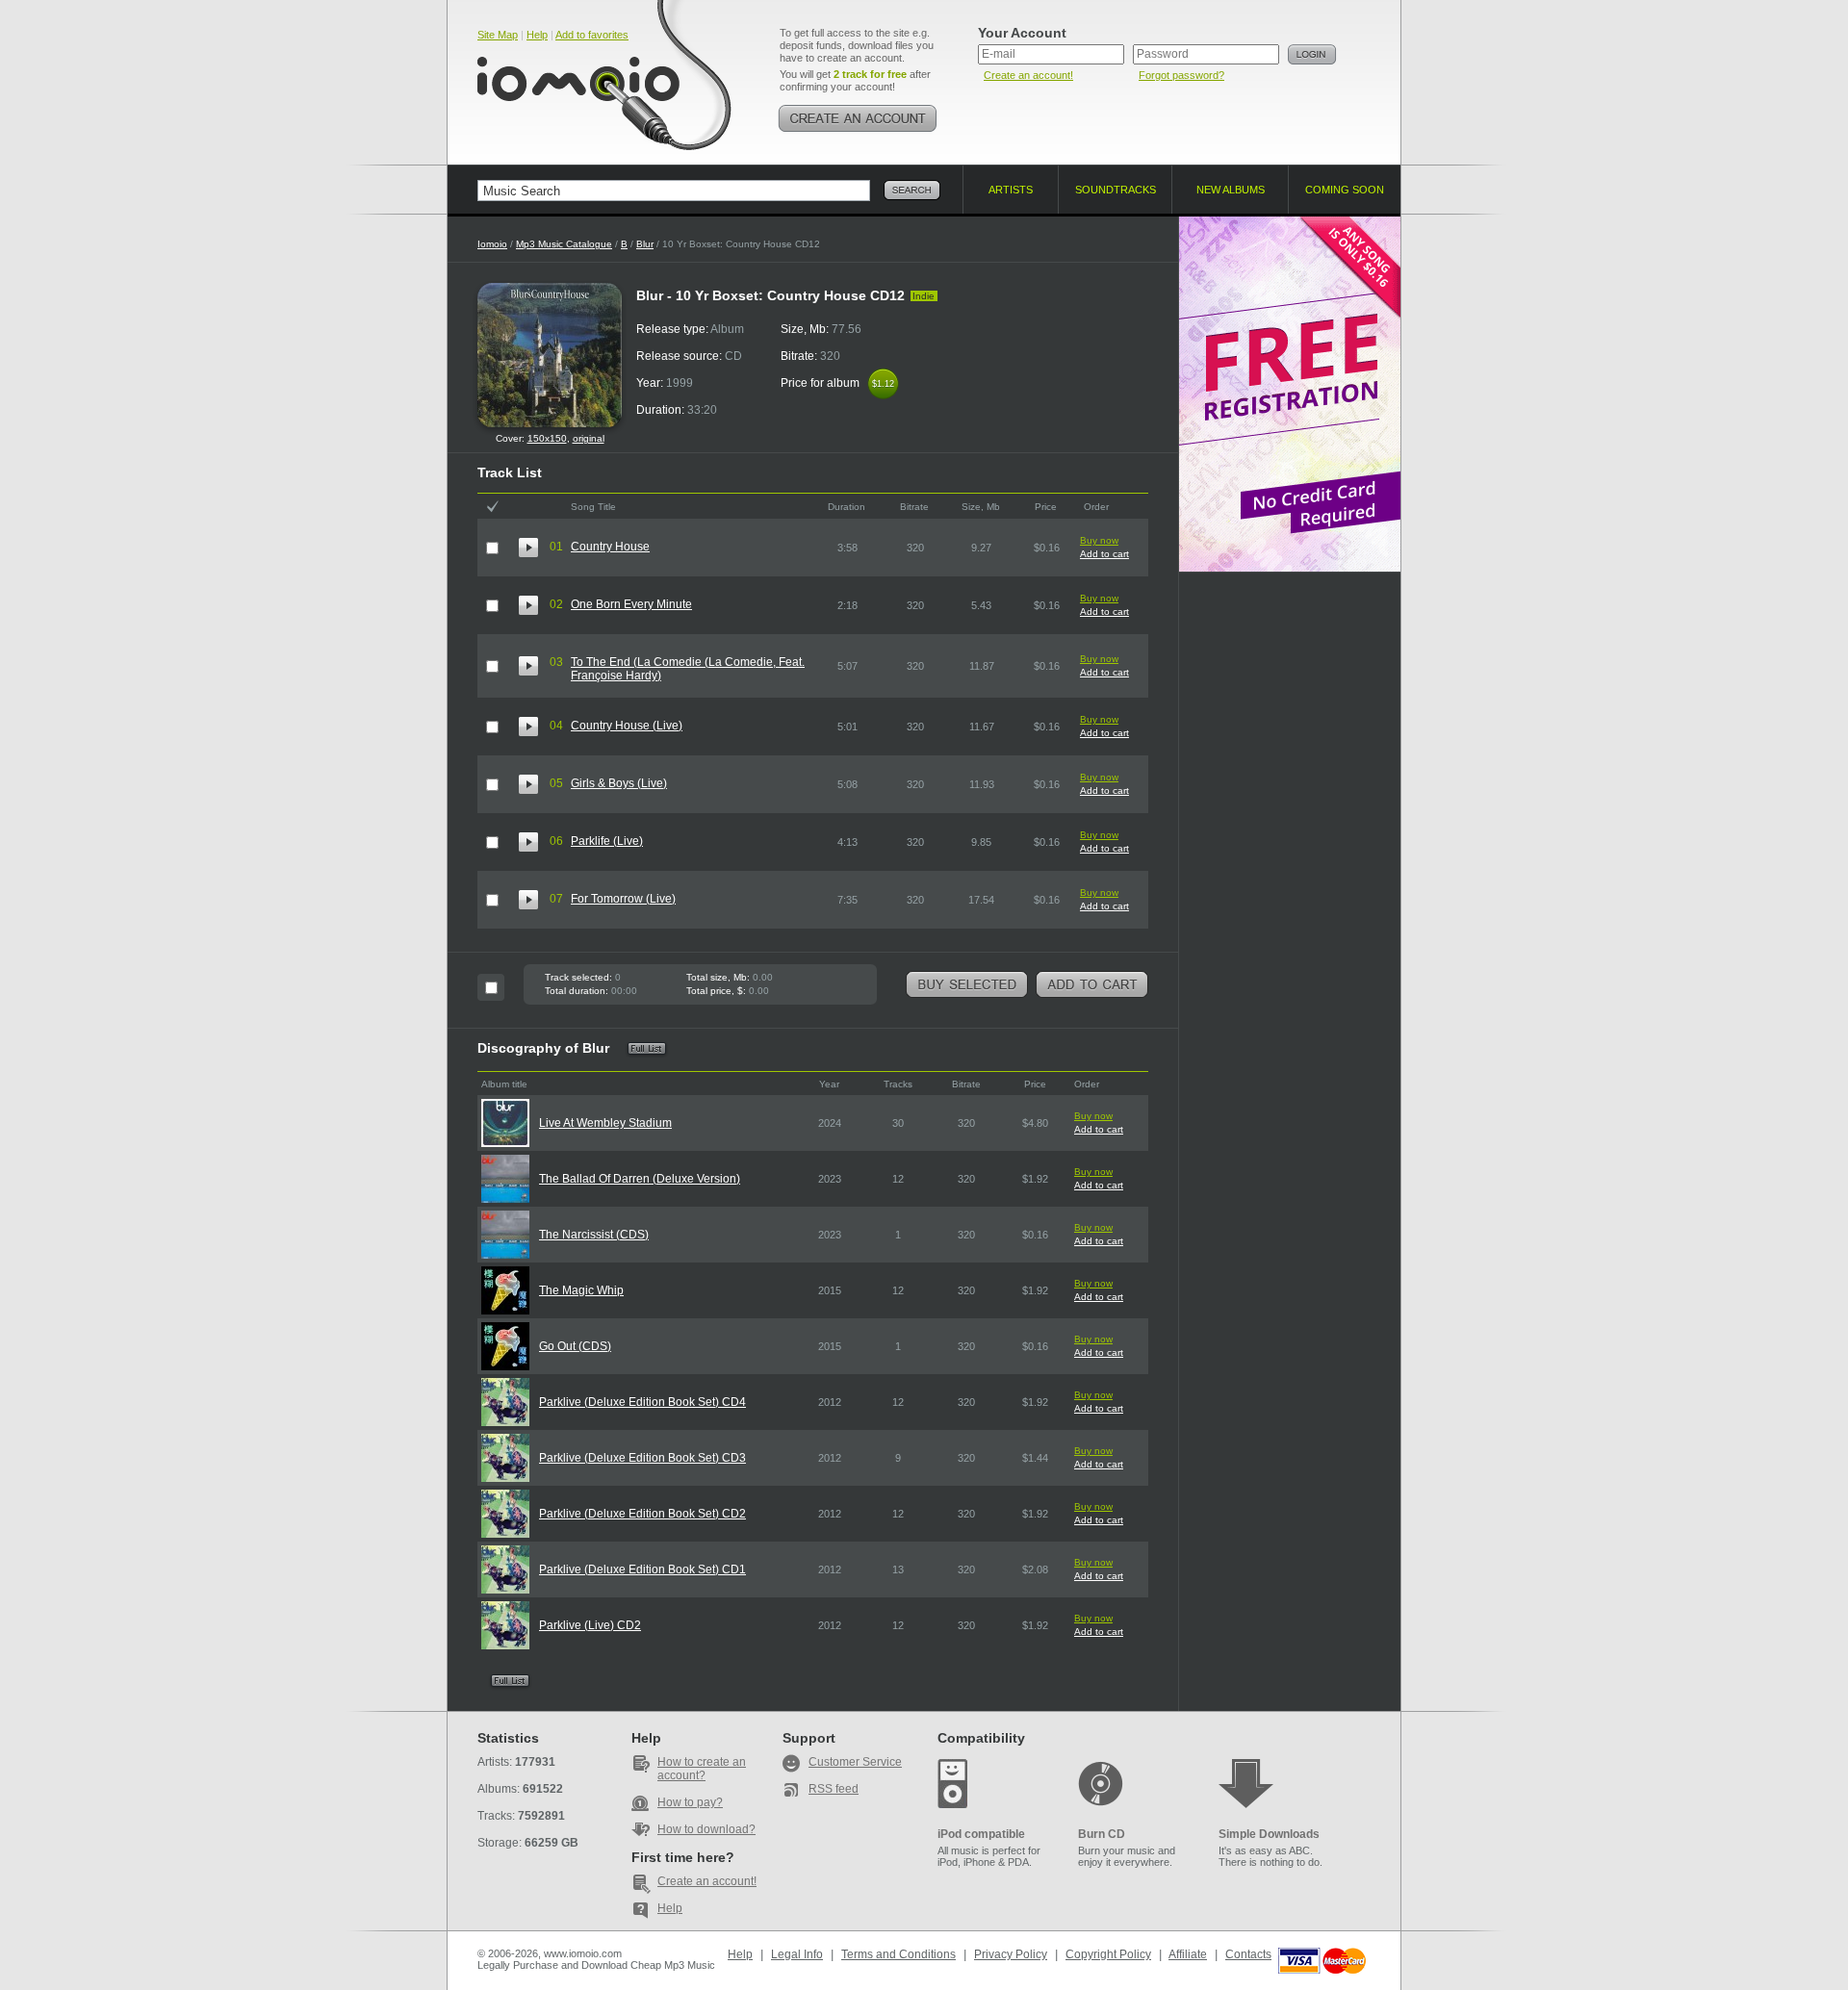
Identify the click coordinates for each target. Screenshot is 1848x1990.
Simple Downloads (1269, 1834)
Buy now (1099, 540)
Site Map (498, 35)
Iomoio (492, 244)
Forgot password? (1181, 75)
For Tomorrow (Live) (623, 899)
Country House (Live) (627, 726)
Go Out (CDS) (575, 1346)
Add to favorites (592, 35)
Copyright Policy (1108, 1954)
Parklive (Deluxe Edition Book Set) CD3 (642, 1458)
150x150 (547, 438)
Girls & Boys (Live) (619, 783)
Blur (645, 244)
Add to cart (1104, 554)
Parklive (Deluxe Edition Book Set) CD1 (642, 1569)
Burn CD (1102, 1834)
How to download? (706, 1829)
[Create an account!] (858, 118)
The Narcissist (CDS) (594, 1235)
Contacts (1248, 1954)
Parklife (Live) (607, 841)
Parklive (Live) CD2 (590, 1625)
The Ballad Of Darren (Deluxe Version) (640, 1179)
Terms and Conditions (898, 1954)
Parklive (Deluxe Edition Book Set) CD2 (642, 1514)
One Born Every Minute (631, 604)
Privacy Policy (1011, 1954)
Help (537, 35)
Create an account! (1028, 75)
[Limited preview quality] (528, 548)
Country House (610, 547)
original (589, 438)
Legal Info (797, 1954)
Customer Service (855, 1762)
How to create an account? (702, 1769)
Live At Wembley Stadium (605, 1123)
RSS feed (834, 1789)
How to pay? (690, 1802)
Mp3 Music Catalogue (564, 244)
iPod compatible (981, 1834)
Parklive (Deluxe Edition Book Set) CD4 (642, 1402)
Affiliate (1188, 1954)
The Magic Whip (581, 1290)
